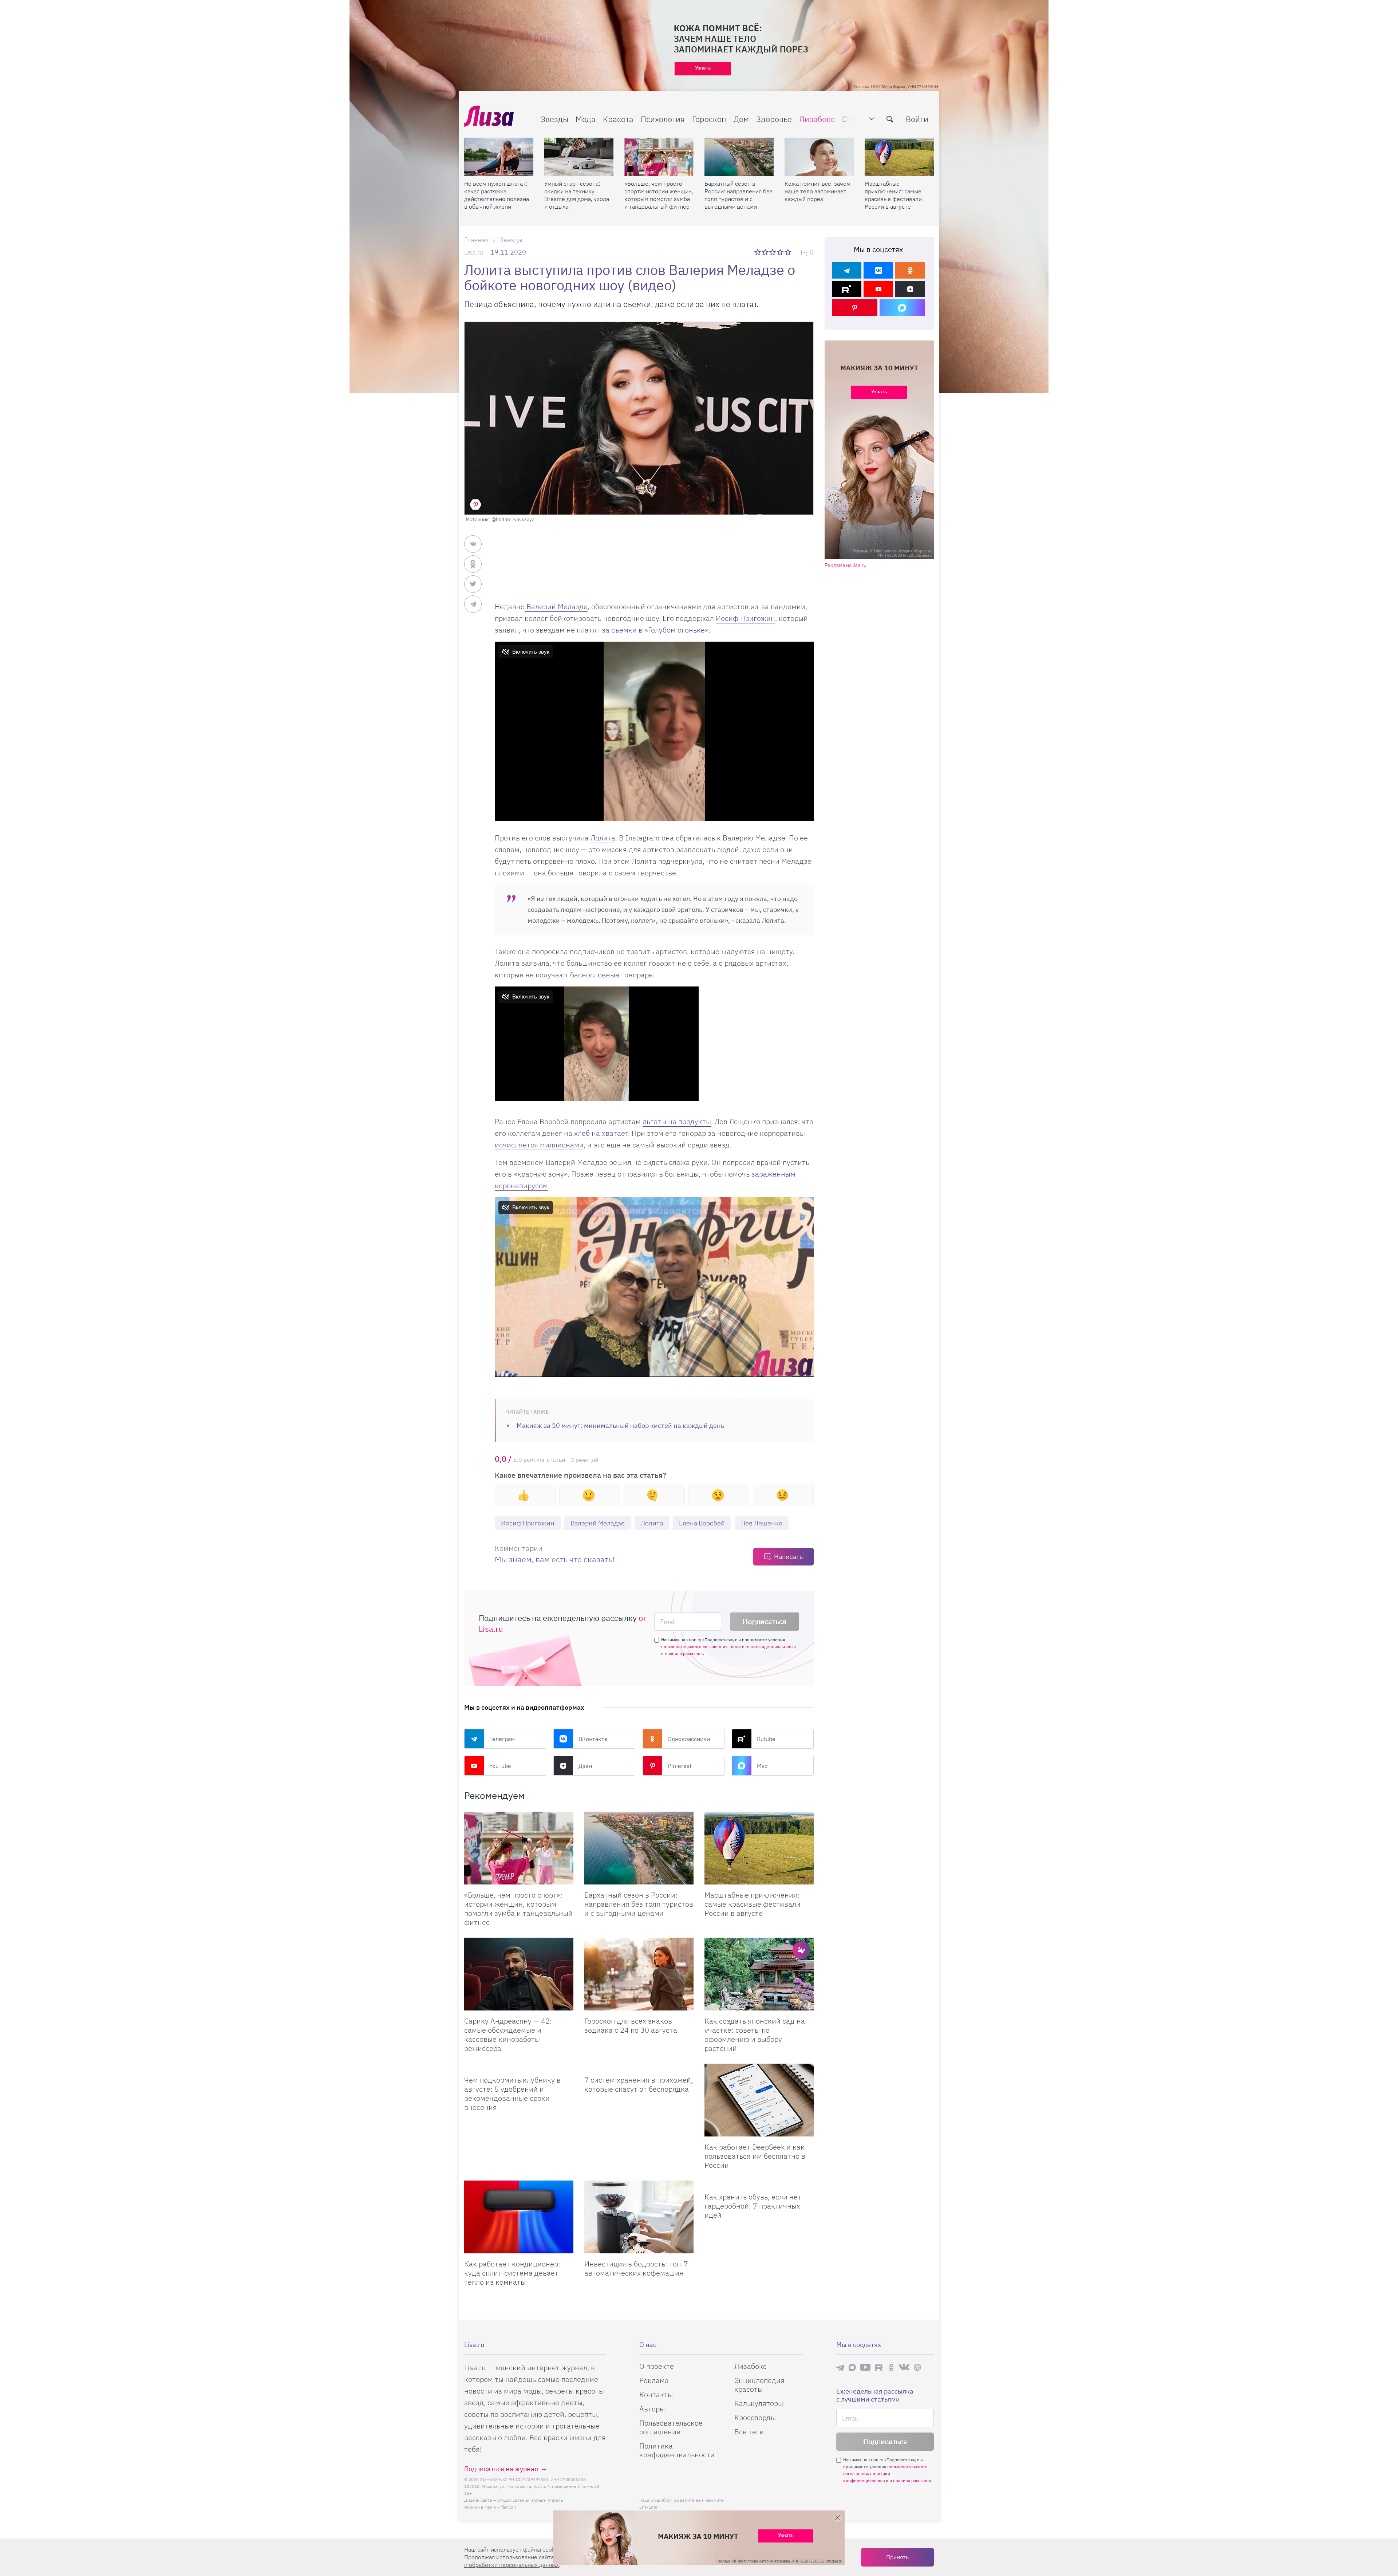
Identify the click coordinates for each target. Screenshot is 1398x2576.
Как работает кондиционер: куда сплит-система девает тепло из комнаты (512, 2273)
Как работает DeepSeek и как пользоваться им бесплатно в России (755, 2156)
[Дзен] (910, 289)
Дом (741, 119)
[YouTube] (878, 289)
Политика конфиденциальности (677, 2450)
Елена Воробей (702, 1523)
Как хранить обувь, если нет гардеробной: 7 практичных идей (753, 2206)
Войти (917, 119)
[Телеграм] (847, 270)
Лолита (603, 838)
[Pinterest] (855, 308)
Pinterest (680, 1766)
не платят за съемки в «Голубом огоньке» (637, 630)
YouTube (500, 1766)
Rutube (766, 1739)
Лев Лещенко (762, 1523)
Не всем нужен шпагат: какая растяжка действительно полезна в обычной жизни (497, 195)
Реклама (654, 2380)
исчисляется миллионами (539, 1145)
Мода (586, 119)
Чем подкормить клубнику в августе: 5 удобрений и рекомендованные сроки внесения (512, 2094)
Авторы (652, 2409)
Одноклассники (689, 1739)
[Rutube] (847, 289)
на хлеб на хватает (596, 1133)
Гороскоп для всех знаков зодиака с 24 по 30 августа (631, 2025)
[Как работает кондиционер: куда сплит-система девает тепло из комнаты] (519, 2217)
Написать (788, 1557)
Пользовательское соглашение (671, 2427)
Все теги (749, 2432)
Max (762, 1766)
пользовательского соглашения (694, 1647)
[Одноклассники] (910, 270)
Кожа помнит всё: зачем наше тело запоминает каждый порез (818, 191)
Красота (618, 119)
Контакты (656, 2394)
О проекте (657, 2366)
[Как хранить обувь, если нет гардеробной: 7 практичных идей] (759, 2183)
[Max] (902, 308)
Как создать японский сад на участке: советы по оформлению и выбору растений (755, 2035)
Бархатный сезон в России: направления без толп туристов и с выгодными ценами (739, 195)
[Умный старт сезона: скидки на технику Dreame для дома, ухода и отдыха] (579, 157)
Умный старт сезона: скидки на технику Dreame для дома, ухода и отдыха (577, 195)
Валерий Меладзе (598, 1523)
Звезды (554, 119)
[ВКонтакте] (878, 270)
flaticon (509, 2507)
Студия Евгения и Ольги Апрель (530, 2500)
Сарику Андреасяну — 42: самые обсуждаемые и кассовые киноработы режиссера (508, 2035)
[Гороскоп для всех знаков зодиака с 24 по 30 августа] (639, 1974)
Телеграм (502, 1739)
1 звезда (758, 252)
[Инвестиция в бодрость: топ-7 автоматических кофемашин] (639, 2217)
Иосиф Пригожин (745, 618)
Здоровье (774, 119)
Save (475, 504)
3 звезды (773, 252)
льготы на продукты (677, 1121)
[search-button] (890, 119)
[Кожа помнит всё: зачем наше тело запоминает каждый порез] (819, 157)
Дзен (585, 1766)
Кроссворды (755, 2417)
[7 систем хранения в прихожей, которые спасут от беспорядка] (639, 2067)
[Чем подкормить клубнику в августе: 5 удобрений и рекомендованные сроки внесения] (519, 2067)
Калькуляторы (759, 2403)
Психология (663, 119)
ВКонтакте (593, 1739)
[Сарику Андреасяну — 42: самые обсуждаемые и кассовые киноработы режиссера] (519, 1974)
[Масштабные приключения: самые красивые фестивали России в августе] (899, 157)
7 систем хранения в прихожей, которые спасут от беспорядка (639, 2084)
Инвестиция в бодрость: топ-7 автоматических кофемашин (636, 2268)
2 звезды (766, 252)
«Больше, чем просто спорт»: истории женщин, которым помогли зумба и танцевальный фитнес (659, 195)
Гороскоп (709, 119)
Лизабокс (817, 119)
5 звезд (788, 252)
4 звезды (781, 252)
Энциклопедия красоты (759, 2385)
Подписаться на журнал (501, 2469)
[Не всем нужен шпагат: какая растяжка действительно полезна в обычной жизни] (499, 157)
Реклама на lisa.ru (846, 565)
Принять (897, 2557)
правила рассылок (684, 1653)
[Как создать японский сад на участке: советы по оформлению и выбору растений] (759, 1974)
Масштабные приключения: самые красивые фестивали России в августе (893, 195)
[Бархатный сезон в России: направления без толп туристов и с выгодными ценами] (739, 157)
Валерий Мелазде (556, 606)
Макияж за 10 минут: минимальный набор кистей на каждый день (620, 1425)
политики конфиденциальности (763, 1647)
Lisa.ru (474, 252)
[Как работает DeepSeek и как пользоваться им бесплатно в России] (759, 2100)
